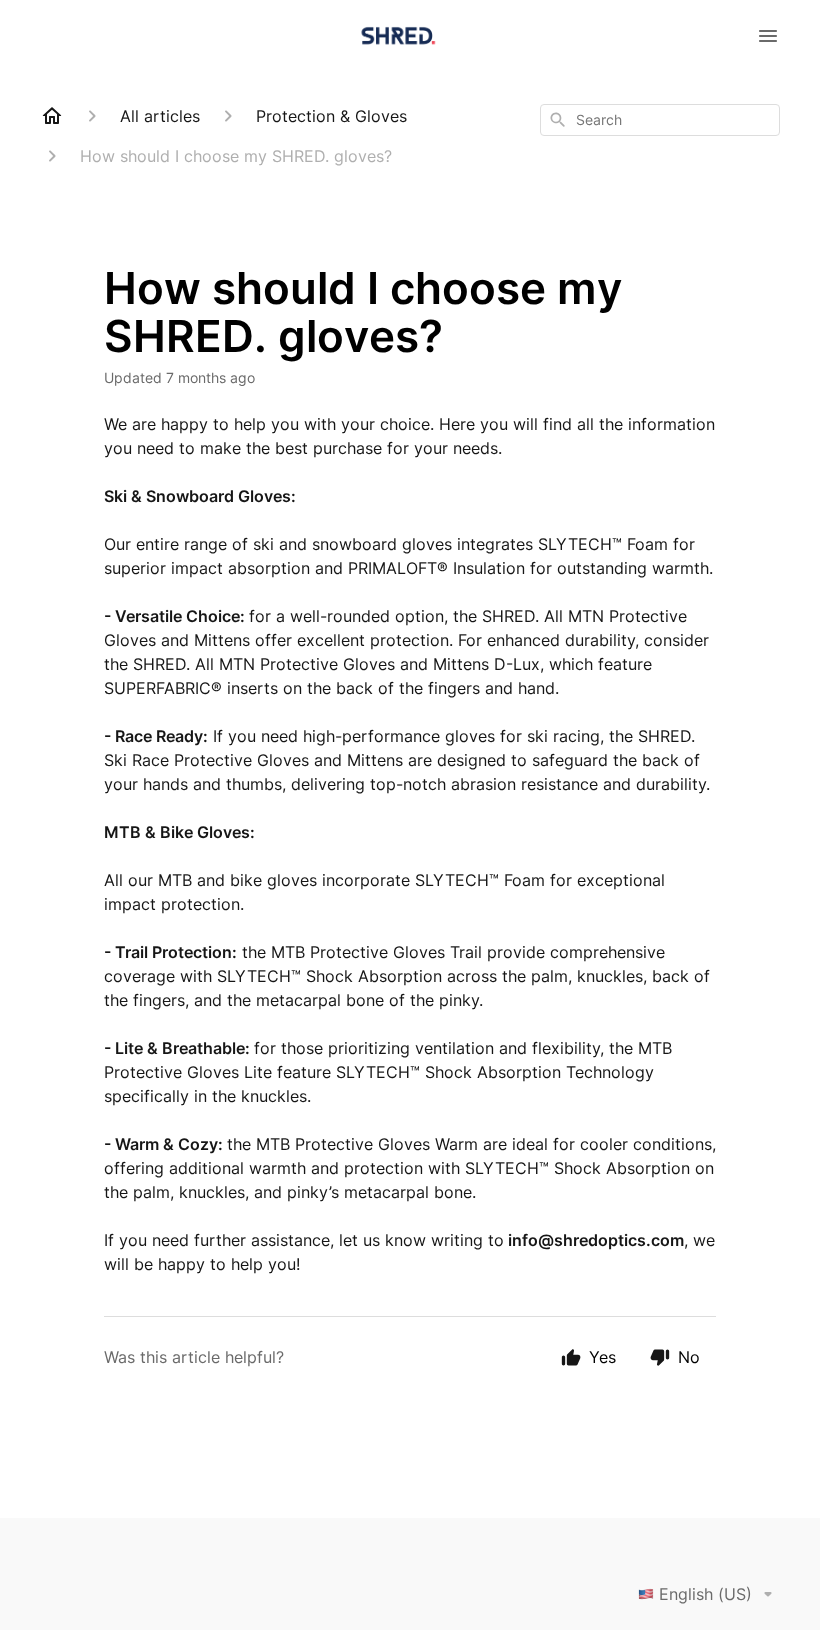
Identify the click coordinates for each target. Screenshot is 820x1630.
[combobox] (660, 120)
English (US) (705, 1594)
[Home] (52, 116)
